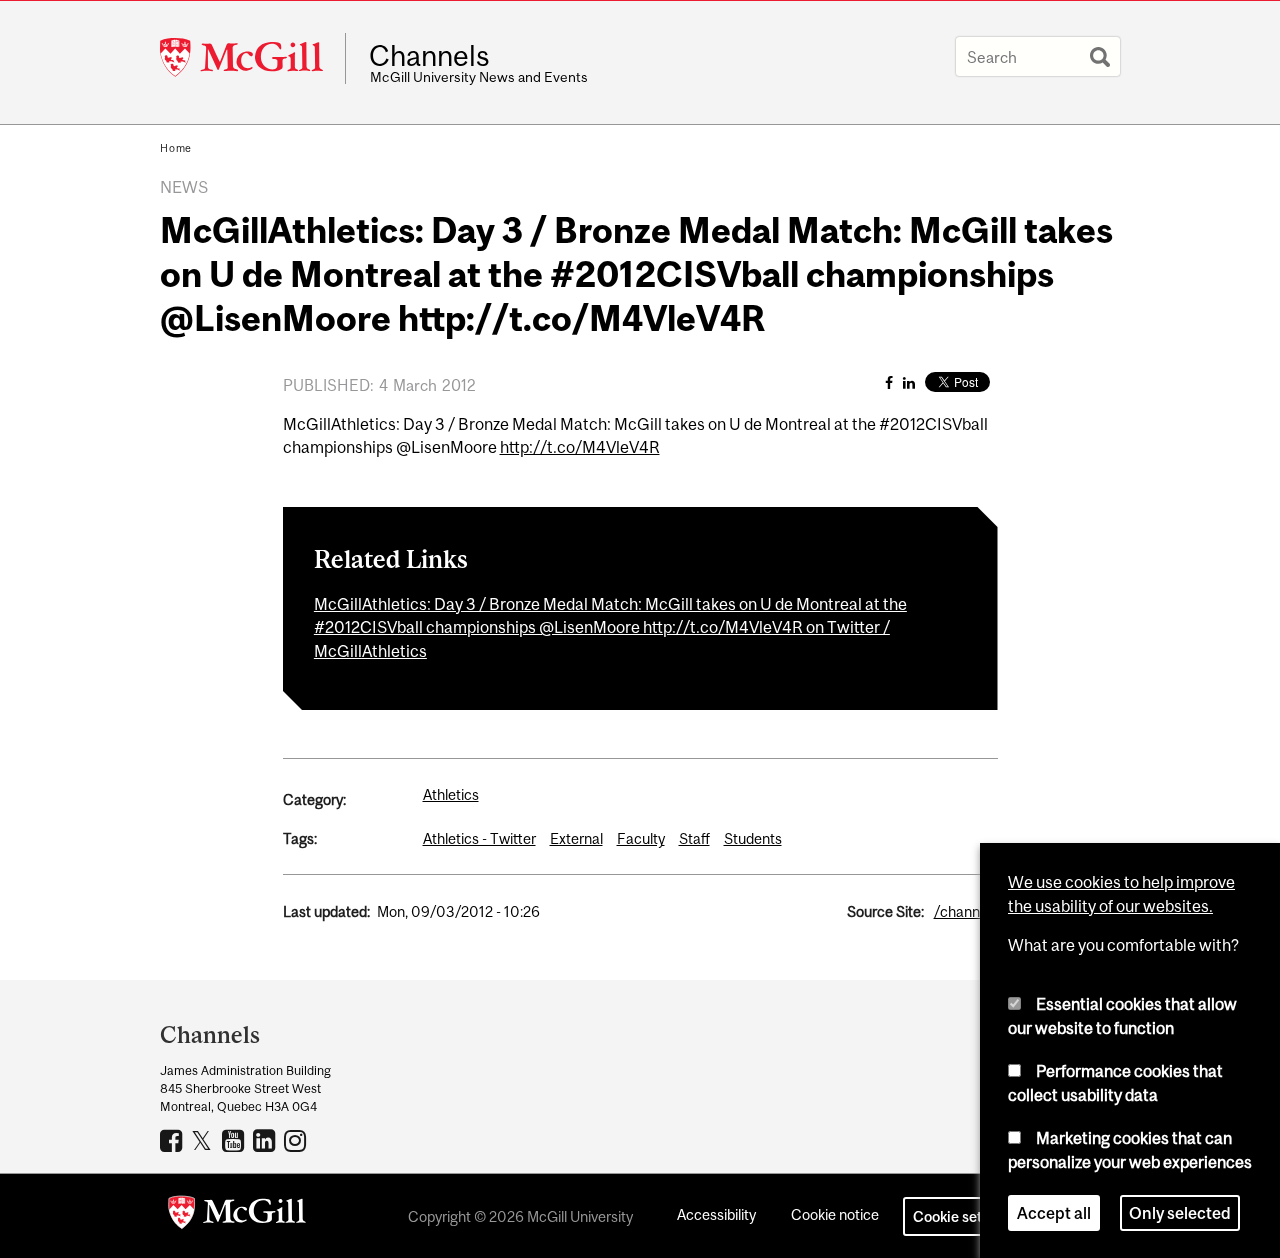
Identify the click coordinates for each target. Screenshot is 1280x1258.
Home (176, 148)
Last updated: (326, 911)
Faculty (641, 838)
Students (753, 838)
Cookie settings (964, 1216)
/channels (966, 911)
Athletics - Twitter (479, 838)
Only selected (1180, 1212)
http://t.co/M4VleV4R (580, 447)
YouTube (235, 1140)
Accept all (1054, 1212)
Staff (694, 838)
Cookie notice (835, 1214)
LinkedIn (266, 1140)
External (576, 838)
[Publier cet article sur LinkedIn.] (909, 382)
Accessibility (716, 1214)
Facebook (173, 1140)
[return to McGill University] (237, 1216)
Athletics (451, 794)
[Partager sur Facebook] (889, 382)
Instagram (297, 1140)
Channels (429, 56)
